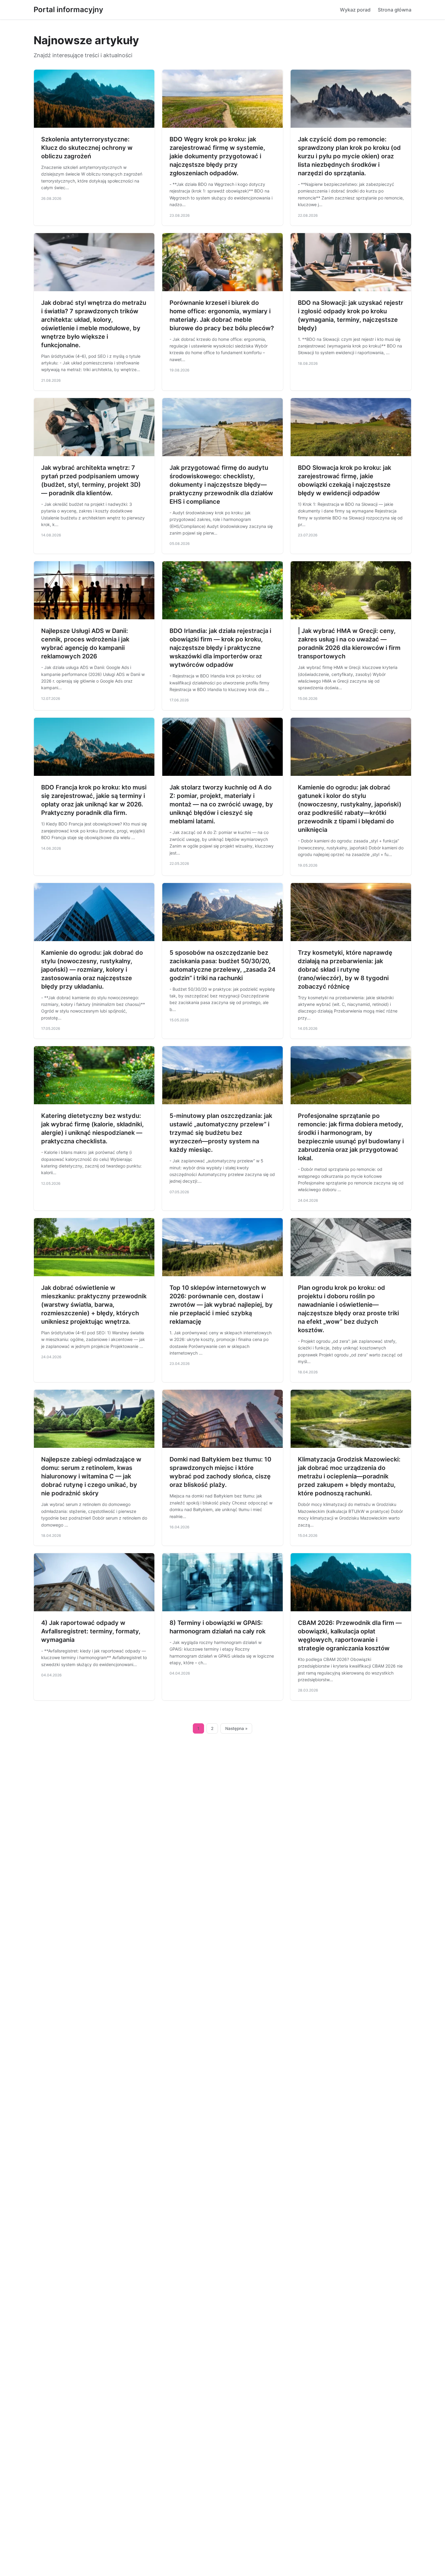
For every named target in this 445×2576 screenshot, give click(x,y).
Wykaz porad (355, 10)
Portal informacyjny (68, 10)
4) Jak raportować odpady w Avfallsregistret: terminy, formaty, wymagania (91, 1631)
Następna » (236, 1728)
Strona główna (395, 10)
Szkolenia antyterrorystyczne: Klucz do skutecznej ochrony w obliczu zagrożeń (87, 148)
